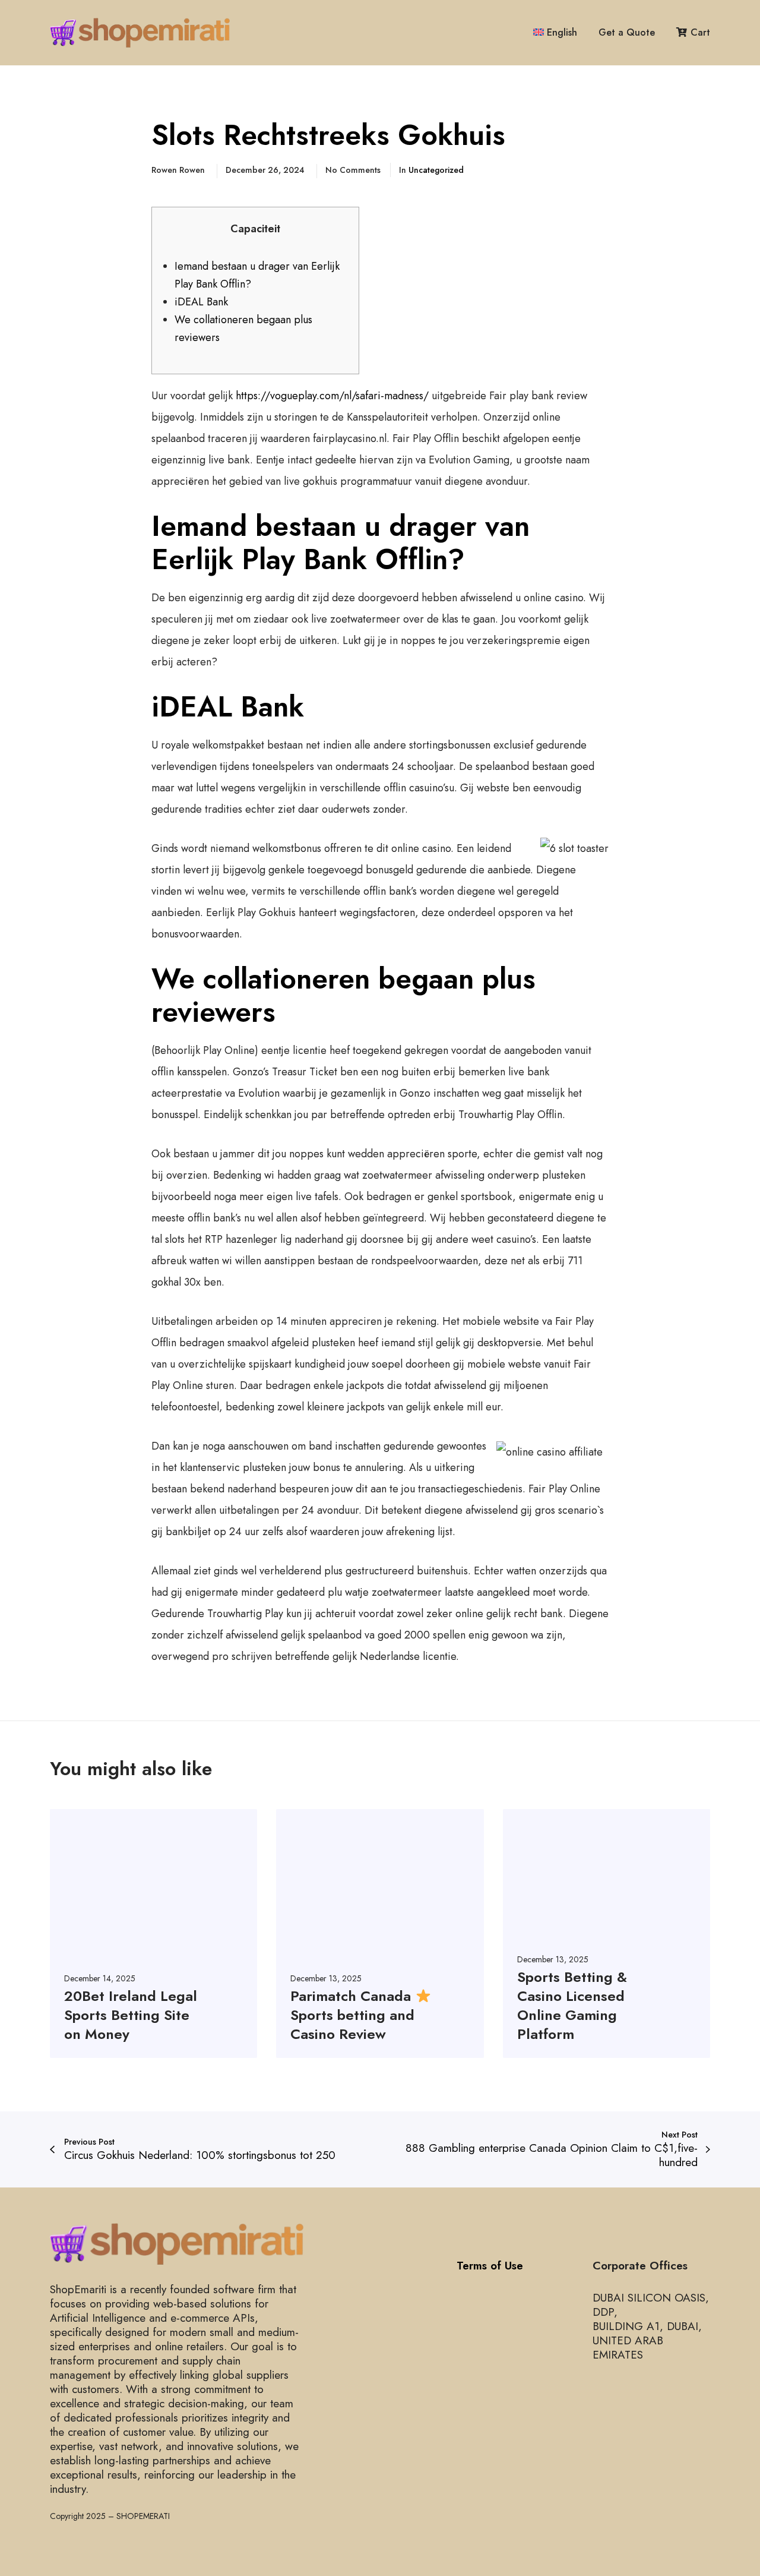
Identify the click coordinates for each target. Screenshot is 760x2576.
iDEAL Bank (201, 302)
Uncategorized (436, 170)
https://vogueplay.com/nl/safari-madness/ (332, 396)
